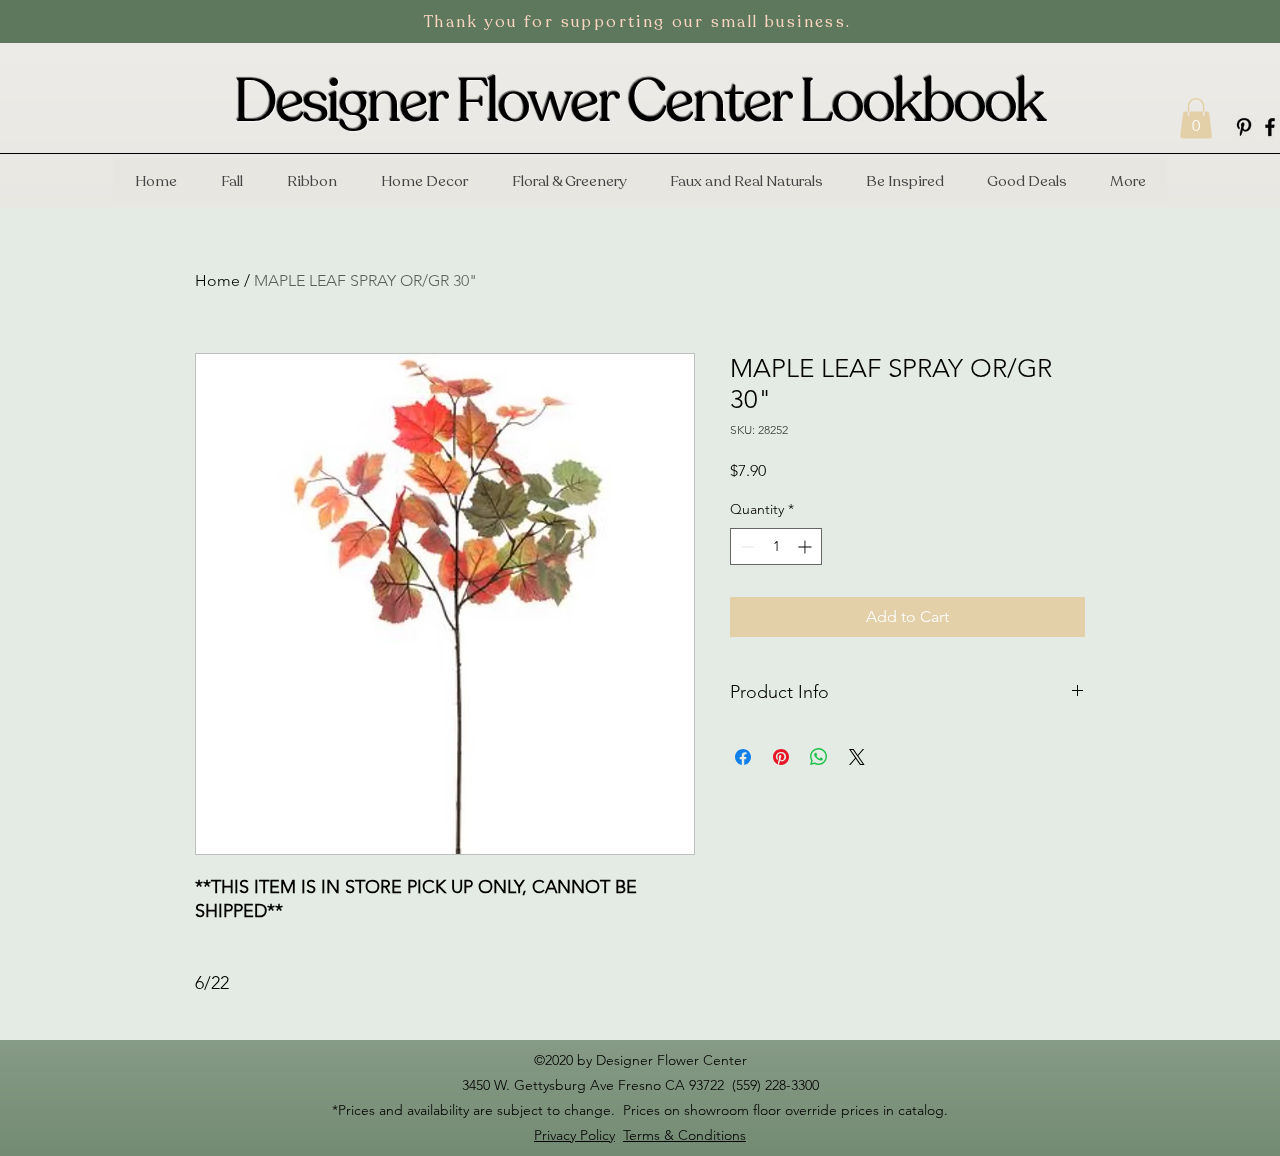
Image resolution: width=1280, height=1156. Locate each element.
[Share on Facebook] (743, 757)
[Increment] (806, 546)
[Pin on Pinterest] (781, 757)
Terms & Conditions (684, 1135)
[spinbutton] (776, 546)
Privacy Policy (574, 1135)
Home (217, 280)
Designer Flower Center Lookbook (639, 102)
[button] (1196, 118)
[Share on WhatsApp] (819, 757)
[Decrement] (745, 546)
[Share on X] (857, 757)
